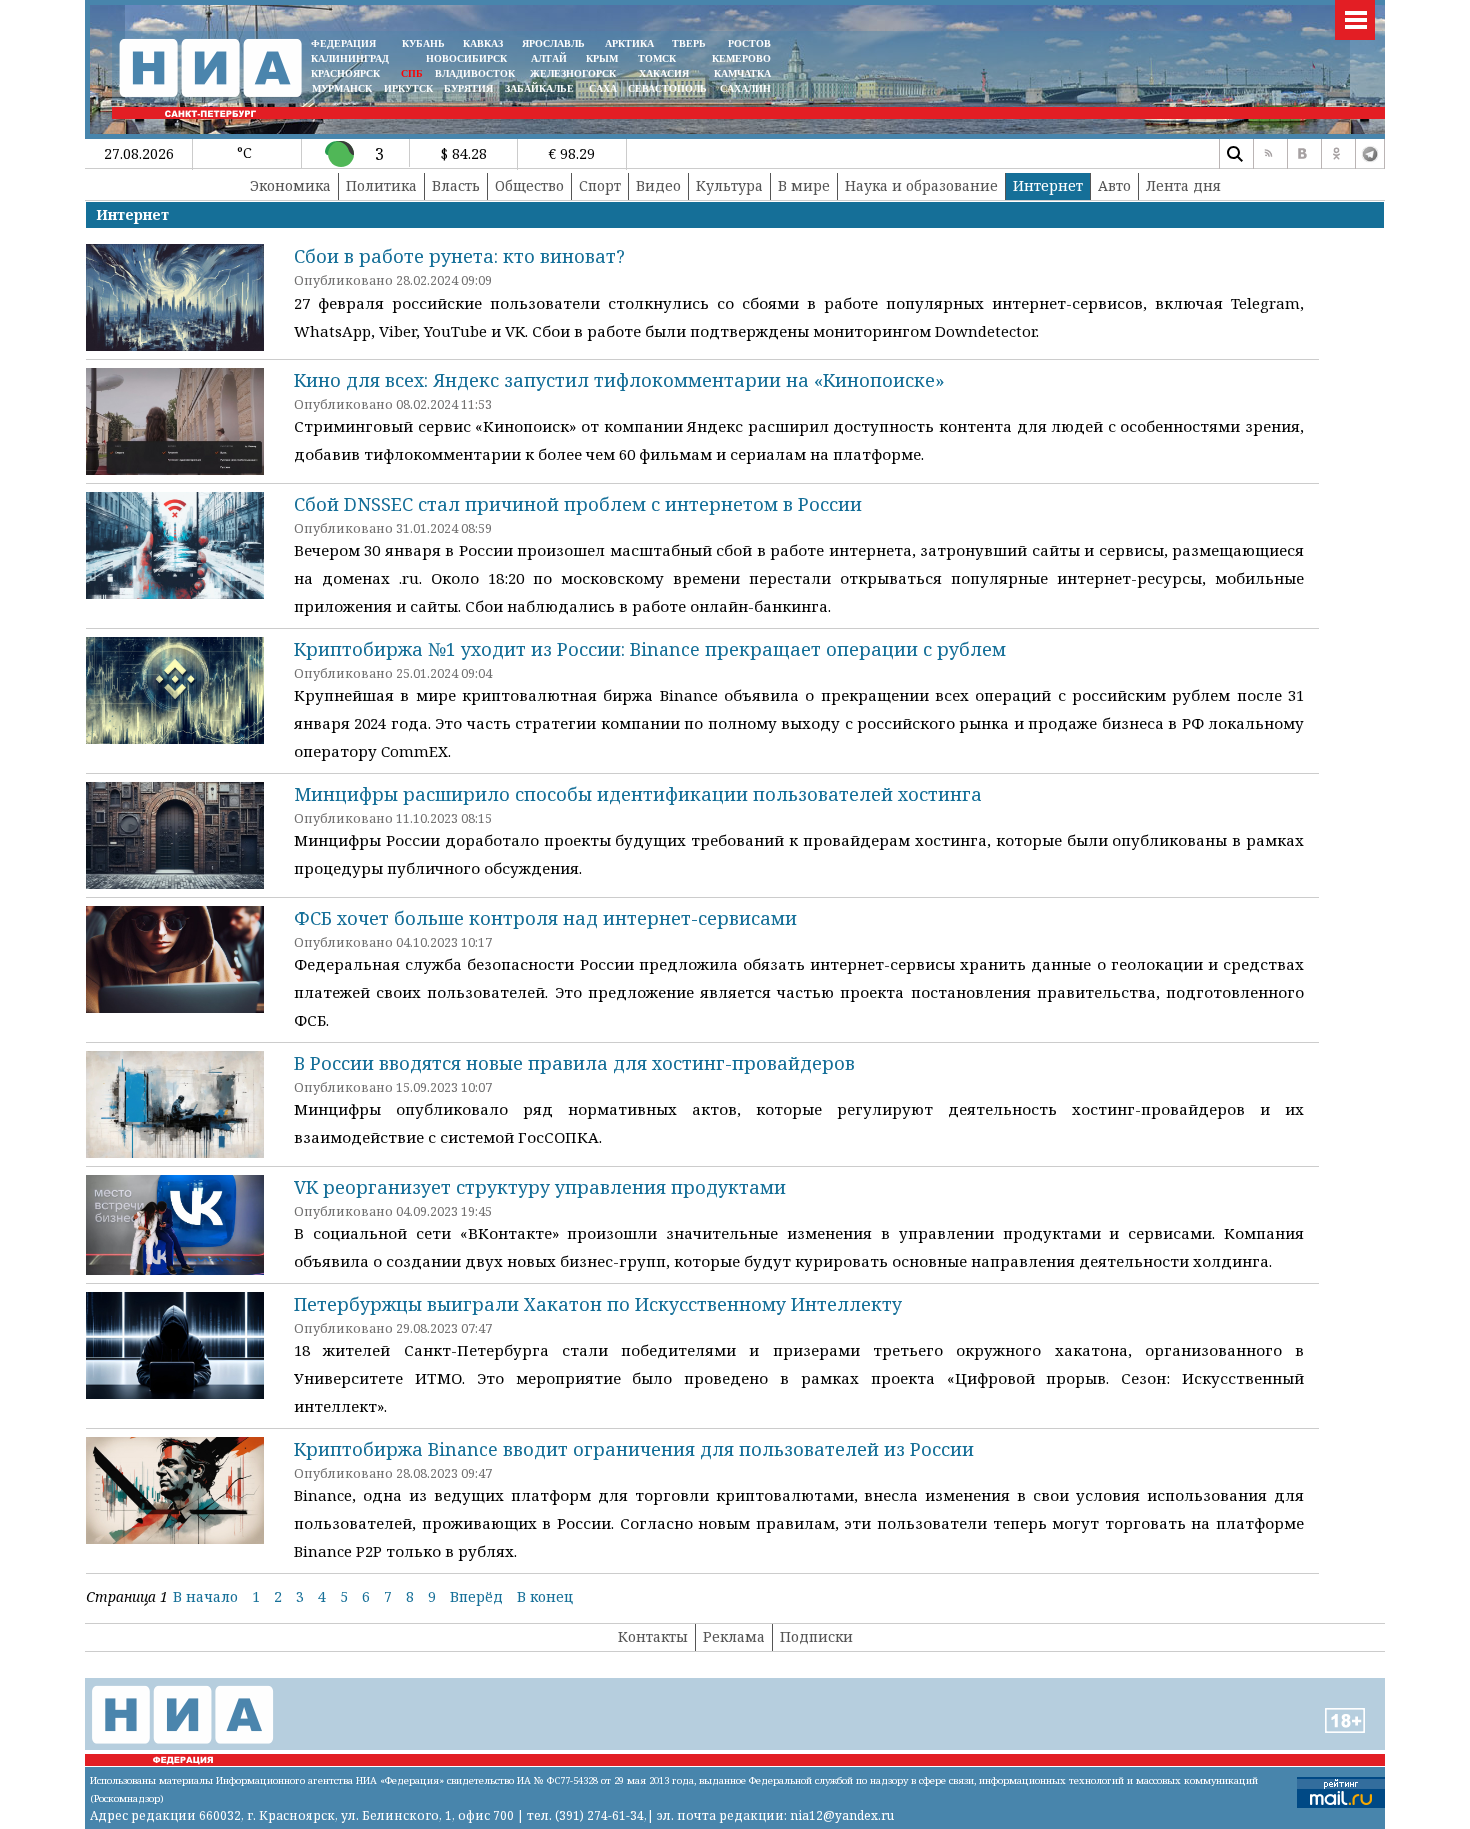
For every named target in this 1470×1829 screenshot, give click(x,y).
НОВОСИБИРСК (466, 58)
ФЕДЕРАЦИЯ (343, 43)
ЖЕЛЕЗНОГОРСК (573, 73)
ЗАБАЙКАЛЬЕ (541, 88)
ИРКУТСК (408, 88)
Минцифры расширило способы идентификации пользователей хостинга (638, 794)
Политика (381, 185)
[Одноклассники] (1336, 154)
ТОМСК (660, 58)
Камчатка (741, 73)
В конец (545, 1596)
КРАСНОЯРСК (345, 73)
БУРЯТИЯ (468, 88)
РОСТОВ (749, 43)
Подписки (816, 1636)
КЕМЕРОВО (741, 58)
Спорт (600, 185)
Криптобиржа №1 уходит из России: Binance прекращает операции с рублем (650, 649)
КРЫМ (602, 58)
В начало (205, 1596)
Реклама (734, 1636)
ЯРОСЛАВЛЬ (553, 43)
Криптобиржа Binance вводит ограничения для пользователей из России (634, 1449)
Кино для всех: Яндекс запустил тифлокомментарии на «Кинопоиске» (619, 380)
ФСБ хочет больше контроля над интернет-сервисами (545, 918)
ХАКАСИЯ (662, 73)
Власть (456, 185)
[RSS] (1268, 154)
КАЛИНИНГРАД (350, 58)
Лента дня (1183, 185)
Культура (729, 185)
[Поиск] (1234, 154)
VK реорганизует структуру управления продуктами (540, 1187)
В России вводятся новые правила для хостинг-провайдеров (574, 1063)
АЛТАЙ (549, 58)
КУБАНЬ (423, 43)
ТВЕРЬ (689, 43)
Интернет (1048, 185)
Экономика (290, 185)
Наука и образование (921, 185)
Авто (1114, 185)
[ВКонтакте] (1302, 154)
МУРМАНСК (342, 88)
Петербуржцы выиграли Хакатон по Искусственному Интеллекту (598, 1304)
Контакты (653, 1636)
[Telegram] (1370, 154)
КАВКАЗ (483, 43)
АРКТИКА (629, 43)
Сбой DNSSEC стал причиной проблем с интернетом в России (578, 504)
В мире (804, 185)
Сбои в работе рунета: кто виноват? (459, 256)
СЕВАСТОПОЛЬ (667, 88)
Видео (658, 185)
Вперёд (476, 1596)
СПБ (412, 73)
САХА (603, 88)
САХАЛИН (745, 88)
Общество (529, 185)
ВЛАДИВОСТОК (475, 73)
